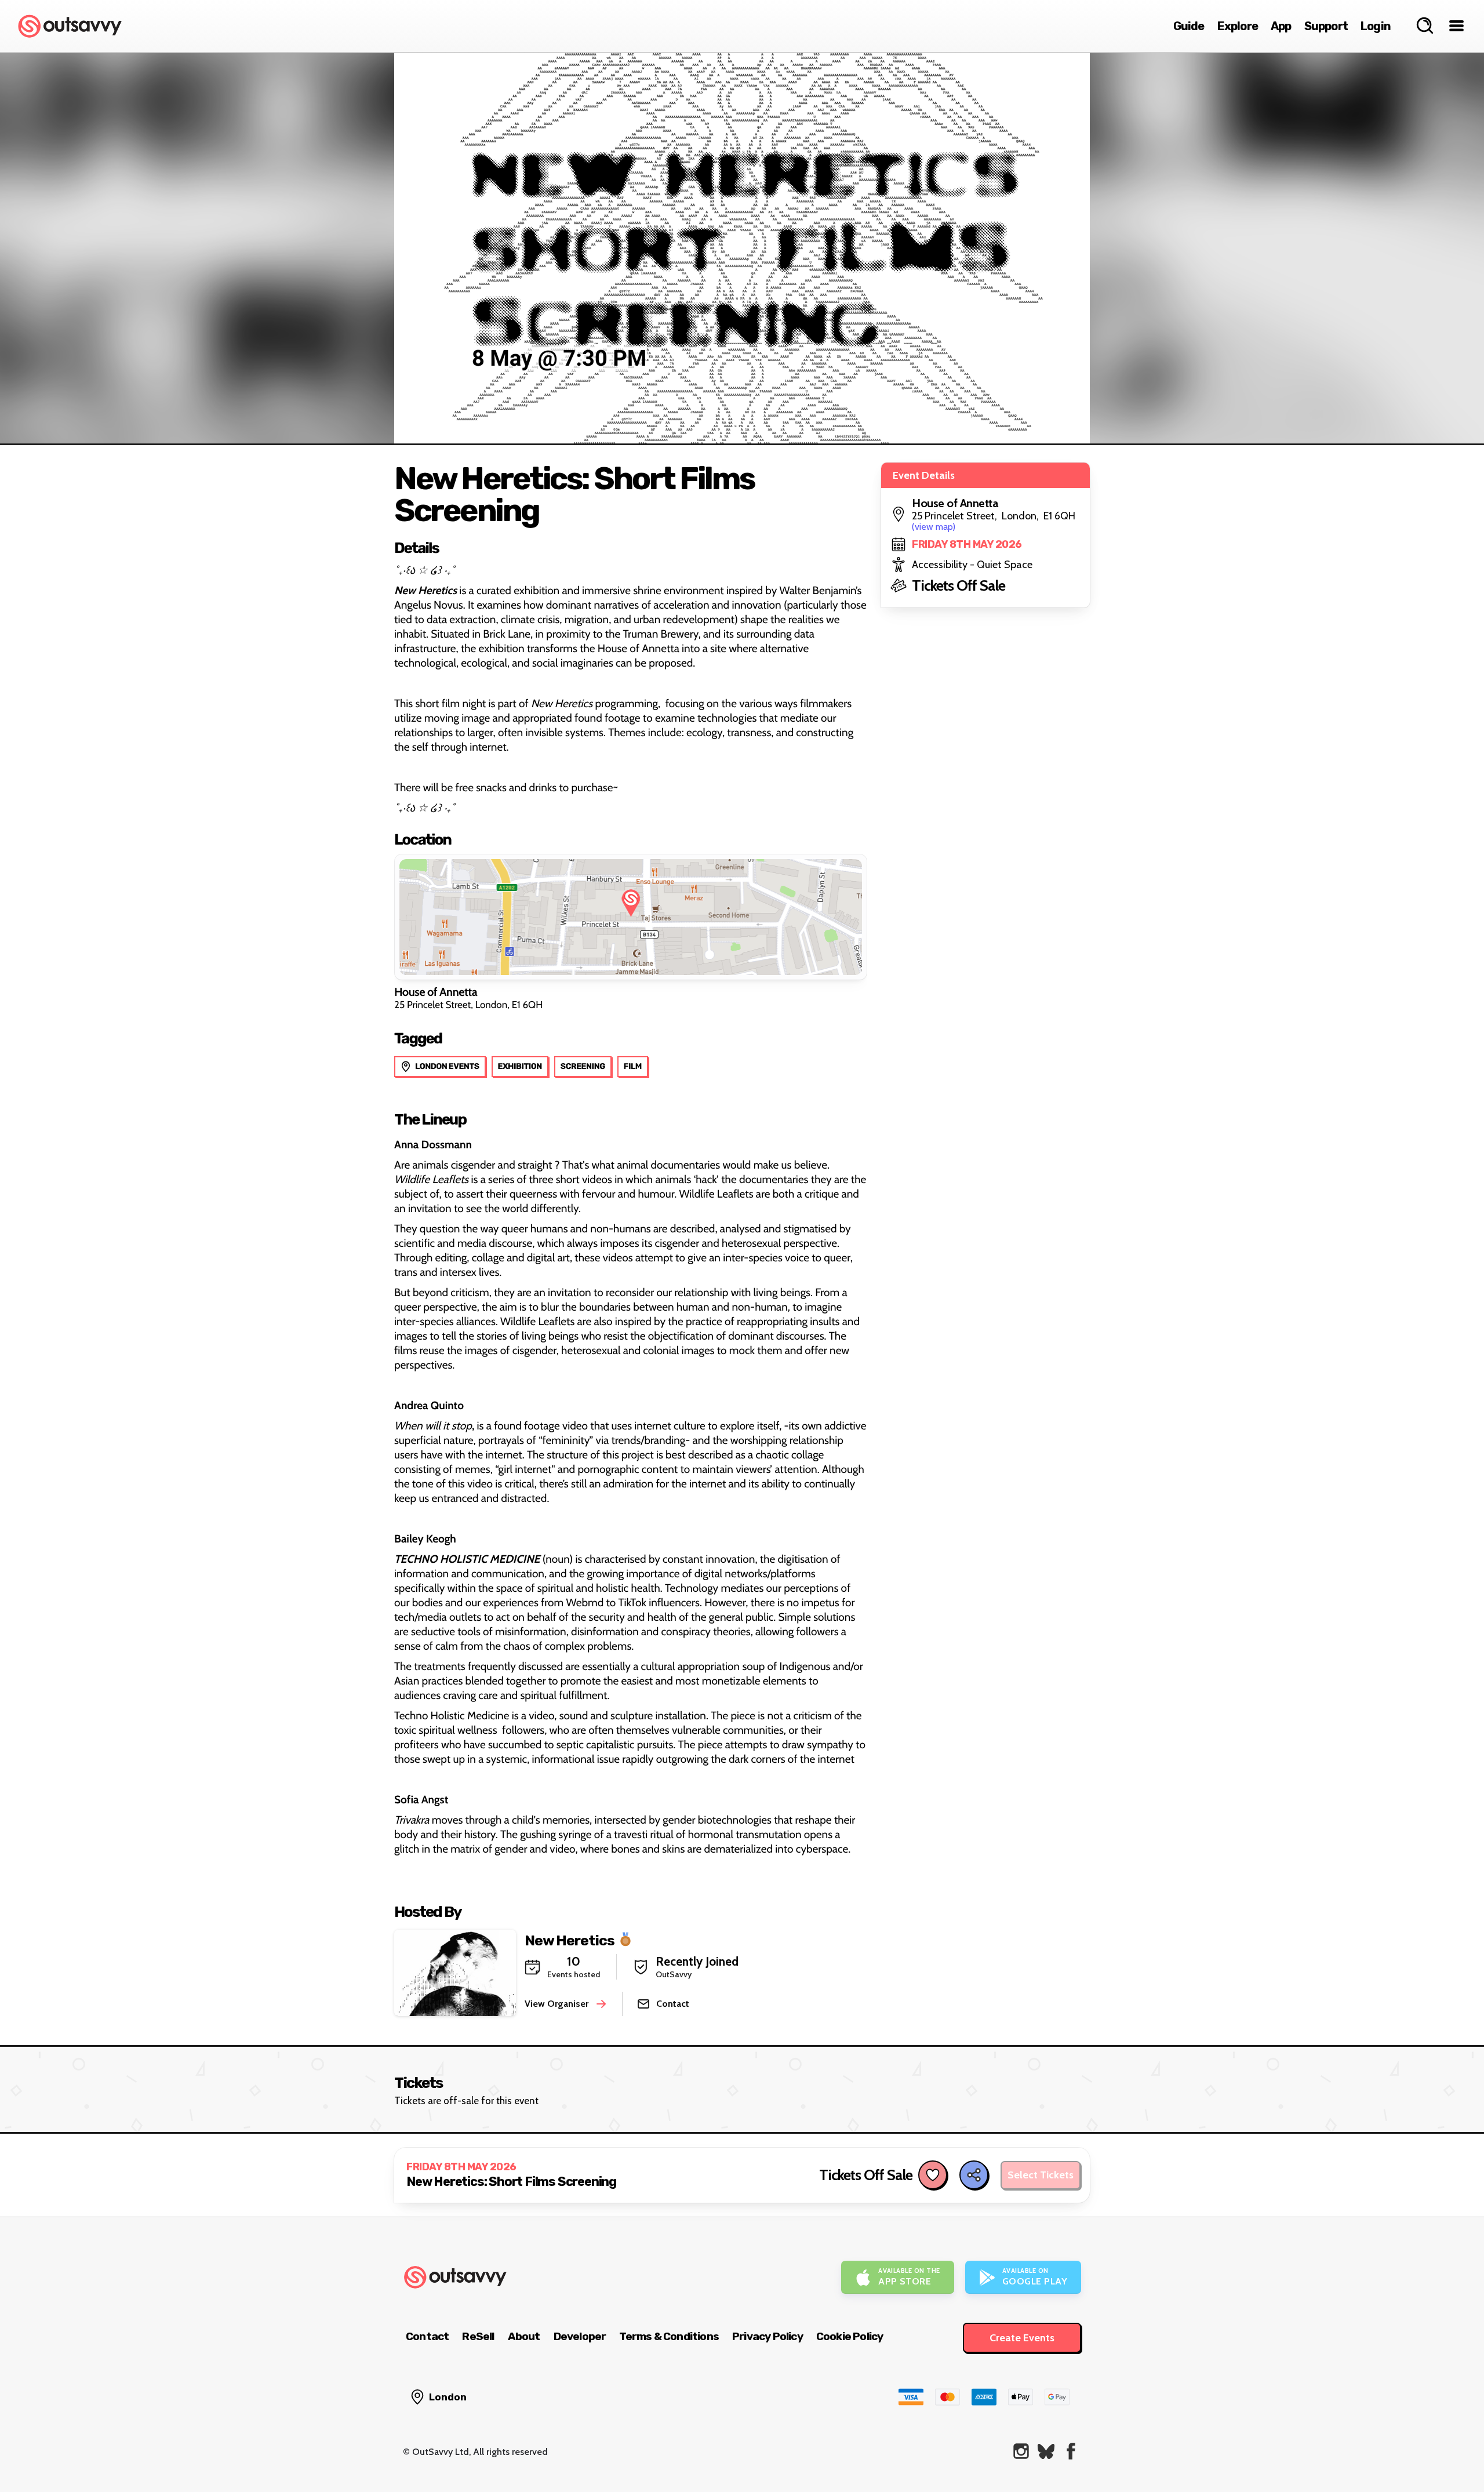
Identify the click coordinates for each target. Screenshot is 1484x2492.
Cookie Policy (850, 2336)
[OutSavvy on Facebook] (1071, 2451)
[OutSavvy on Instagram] (1021, 2451)
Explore (1238, 26)
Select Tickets (1041, 2175)
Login (1376, 26)
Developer (580, 2336)
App (1281, 26)
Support (1326, 26)
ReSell (478, 2336)
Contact (427, 2336)
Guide (1189, 26)
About (524, 2336)
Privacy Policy (768, 2336)
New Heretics (570, 1940)
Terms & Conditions (669, 2336)
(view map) (934, 527)
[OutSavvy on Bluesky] (1046, 2451)
